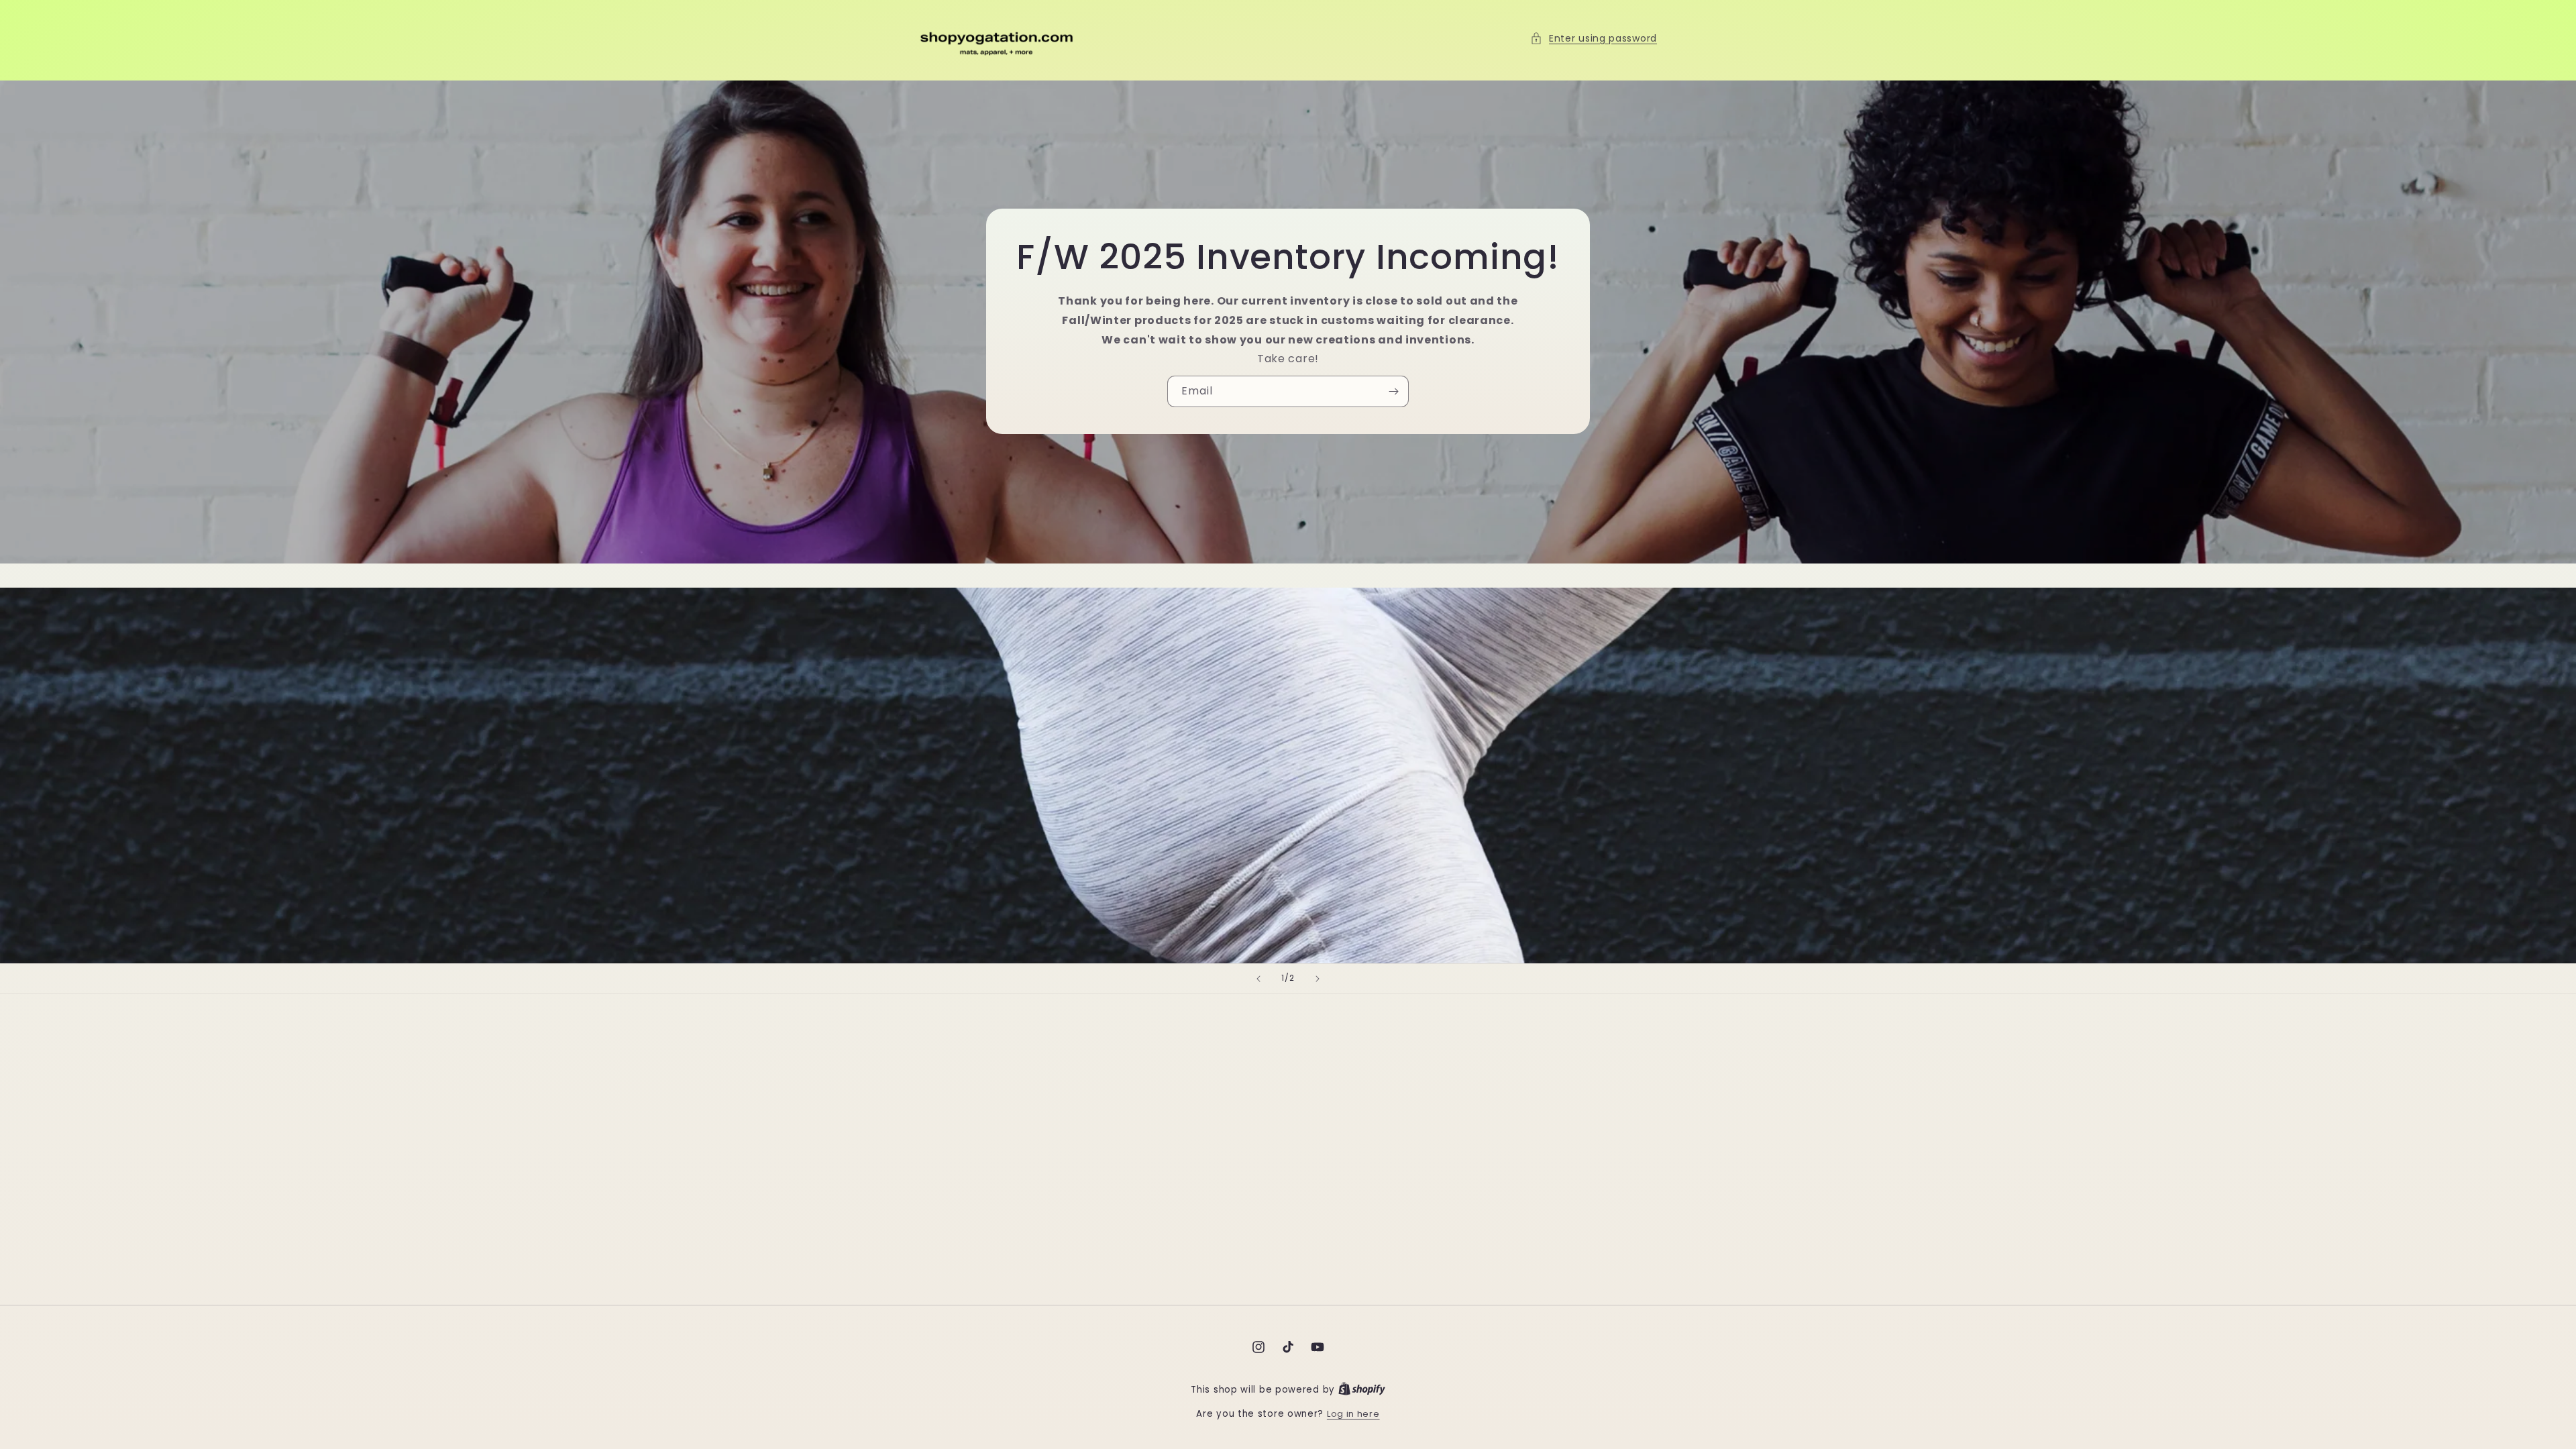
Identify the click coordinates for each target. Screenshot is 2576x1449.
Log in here (1353, 1414)
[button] (1594, 39)
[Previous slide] (1258, 979)
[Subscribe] (1393, 392)
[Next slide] (1318, 979)
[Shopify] (1362, 1390)
